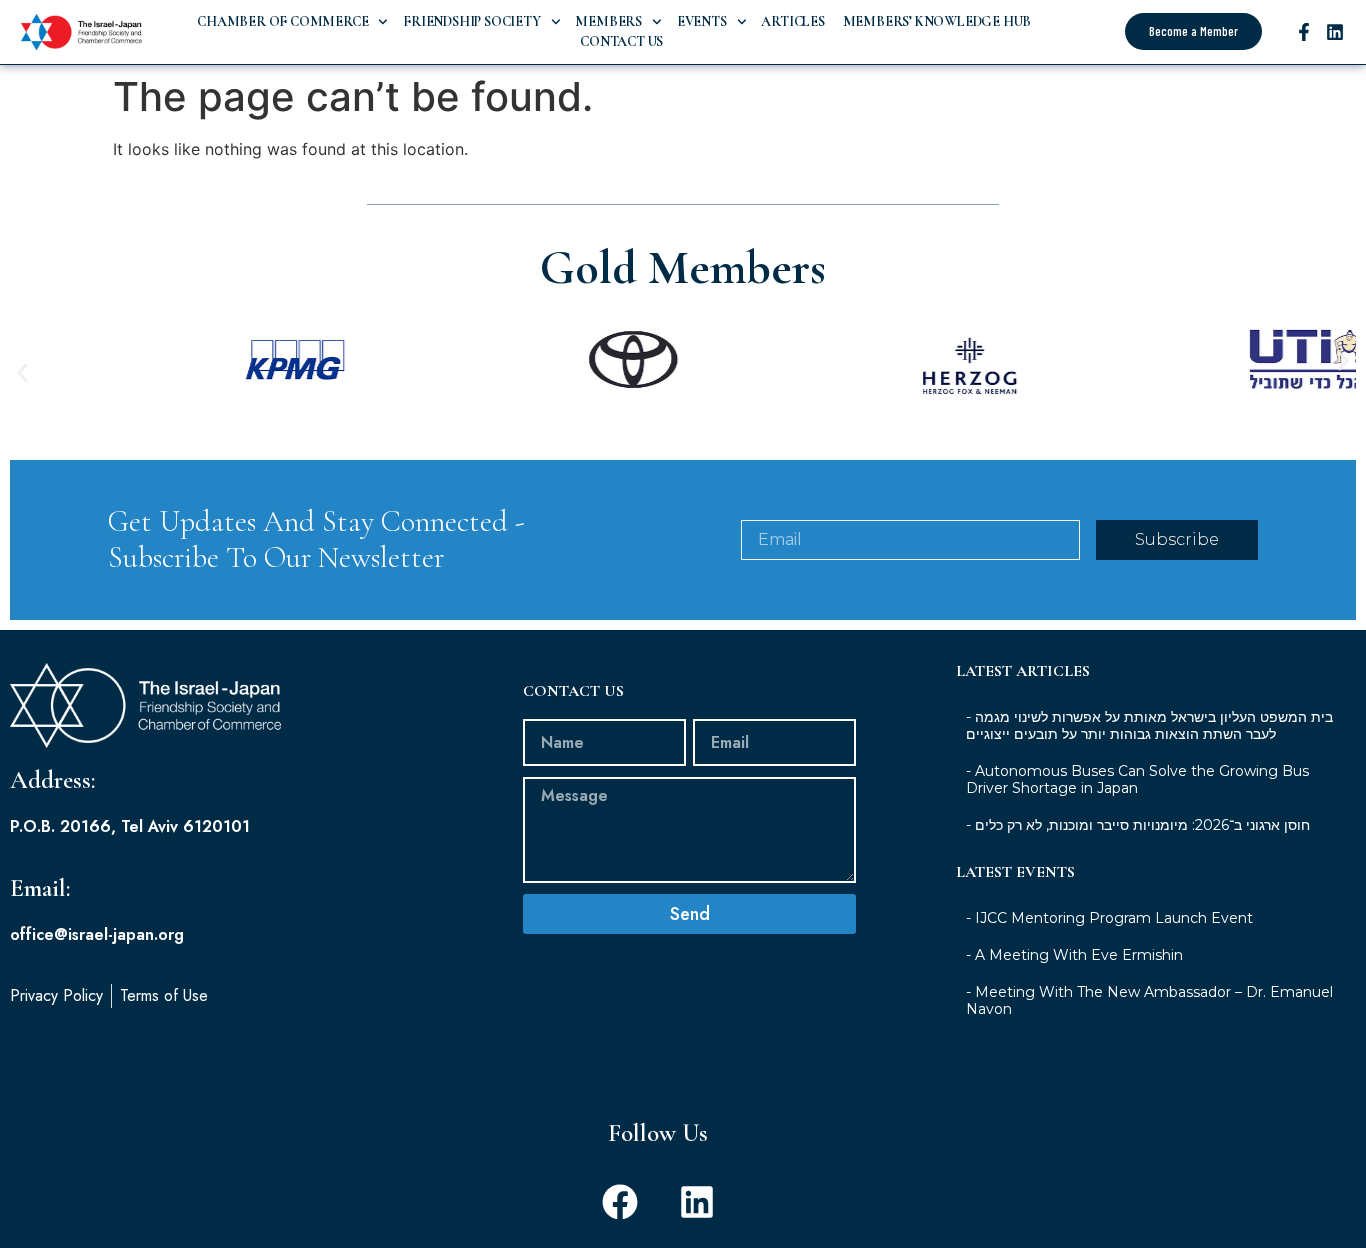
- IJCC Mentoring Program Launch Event (1109, 918)
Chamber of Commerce (282, 21)
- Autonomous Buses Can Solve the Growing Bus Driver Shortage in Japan (1137, 779)
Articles (792, 21)
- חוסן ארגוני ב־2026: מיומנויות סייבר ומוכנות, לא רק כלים (1138, 825)
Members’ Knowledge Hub (935, 21)
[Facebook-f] (1304, 32)
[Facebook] (620, 1202)
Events (702, 21)
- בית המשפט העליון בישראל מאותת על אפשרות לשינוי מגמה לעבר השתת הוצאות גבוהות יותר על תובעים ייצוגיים (1149, 725)
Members (608, 21)
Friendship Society (471, 21)
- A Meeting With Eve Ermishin (1074, 955)
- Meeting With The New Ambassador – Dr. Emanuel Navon (1149, 1000)
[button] (22, 373)
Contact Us (621, 41)
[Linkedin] (1335, 32)
